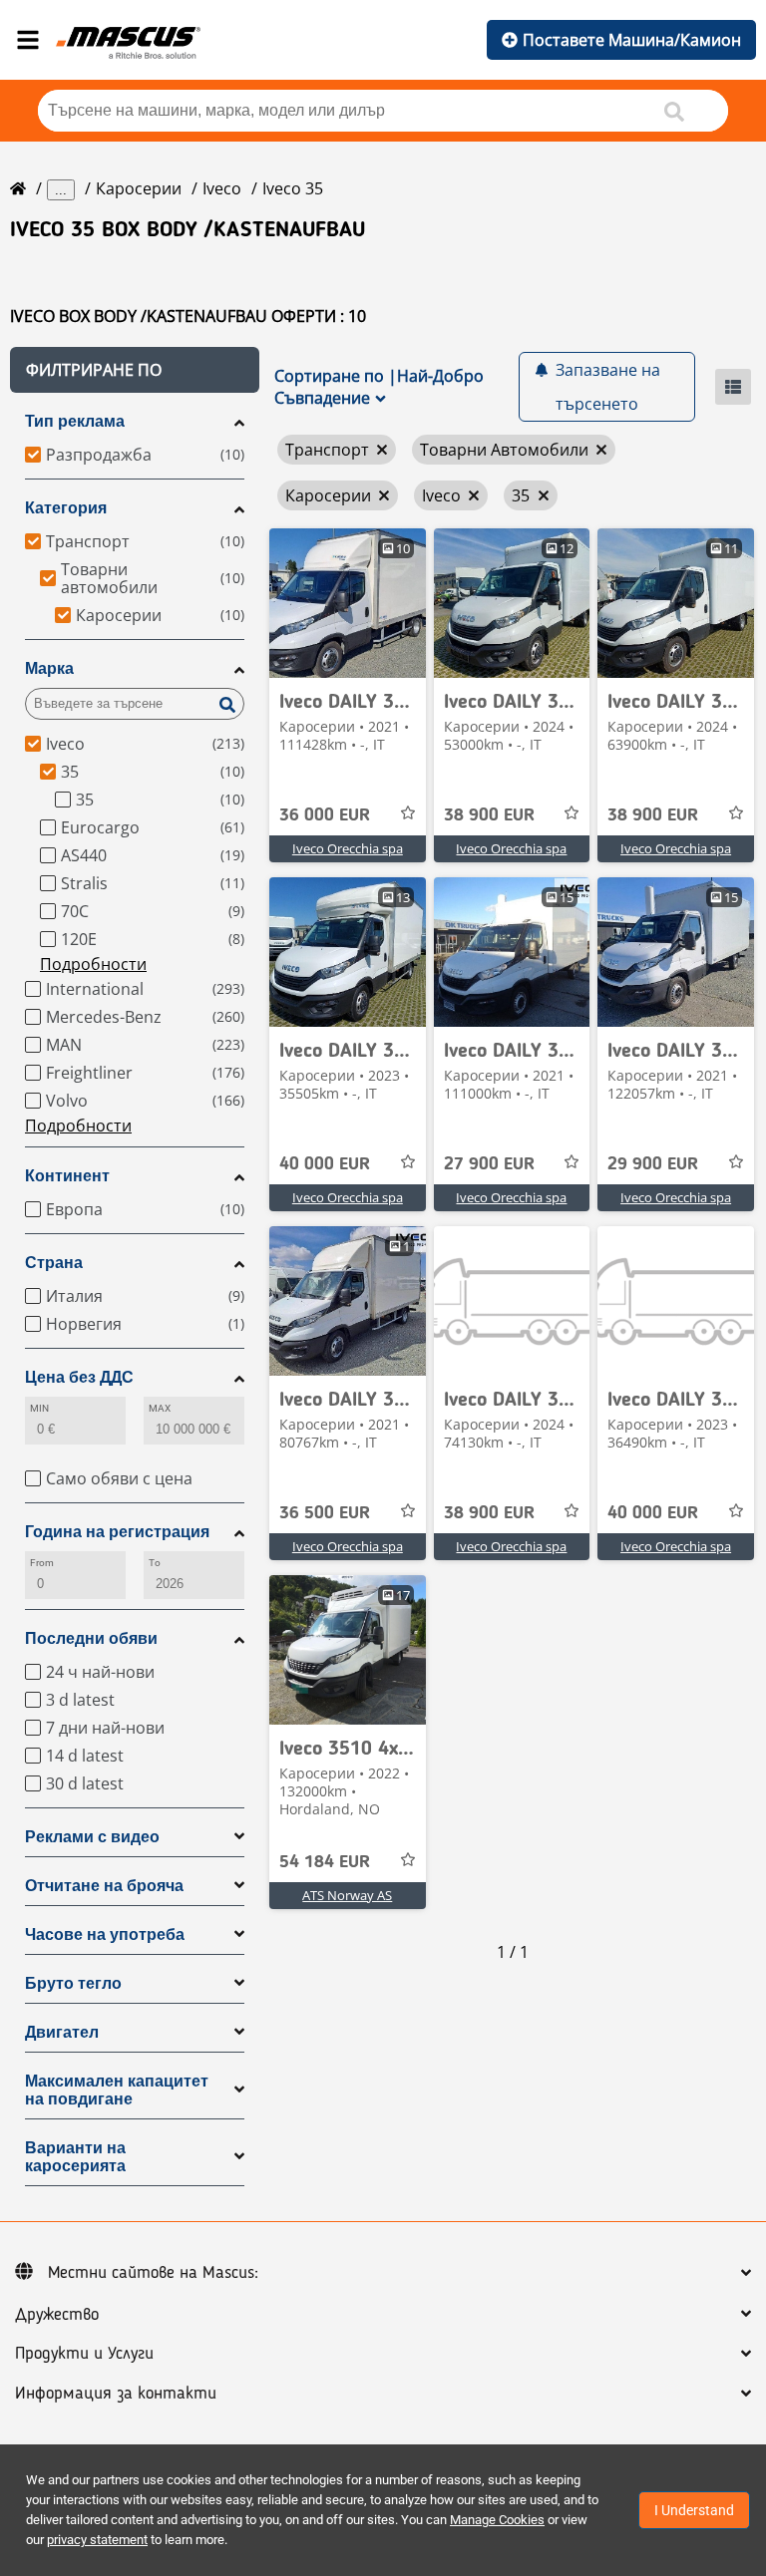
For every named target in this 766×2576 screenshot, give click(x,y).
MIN (39, 1408)
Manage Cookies (497, 2520)
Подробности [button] (93, 964)
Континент (67, 1176)
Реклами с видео (92, 1837)
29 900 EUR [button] (653, 1164)
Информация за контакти (116, 2394)
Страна (54, 1263)
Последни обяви (91, 1638)
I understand (694, 2510)
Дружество (57, 2315)
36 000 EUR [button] (325, 815)
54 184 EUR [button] (325, 1862)
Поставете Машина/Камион (632, 40)
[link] (348, 603)
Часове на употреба (105, 1934)
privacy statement (97, 2540)
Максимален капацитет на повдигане (117, 2090)
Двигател (62, 2032)
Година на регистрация (117, 1532)
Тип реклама (75, 421)
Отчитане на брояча (104, 1886)
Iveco (222, 188)
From (42, 1563)
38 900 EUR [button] (489, 815)
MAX (160, 1408)
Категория (66, 508)
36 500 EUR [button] (325, 1513)
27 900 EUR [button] (489, 1164)
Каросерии (139, 188)
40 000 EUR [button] (325, 1164)
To (155, 1563)
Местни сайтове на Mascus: (153, 2273)
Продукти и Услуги (84, 2354)
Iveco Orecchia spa (348, 848)
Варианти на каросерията (75, 2157)
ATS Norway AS (347, 1895)
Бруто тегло (73, 1983)
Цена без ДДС (79, 1377)
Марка (49, 668)
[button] (135, 370)
